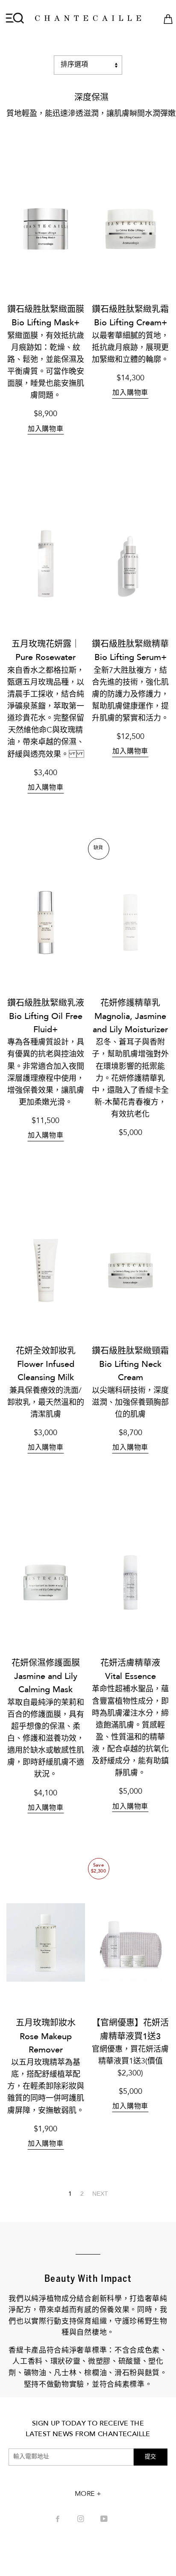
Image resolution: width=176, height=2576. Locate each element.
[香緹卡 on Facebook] (59, 2520)
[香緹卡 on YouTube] (105, 2520)
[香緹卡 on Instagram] (82, 2520)
